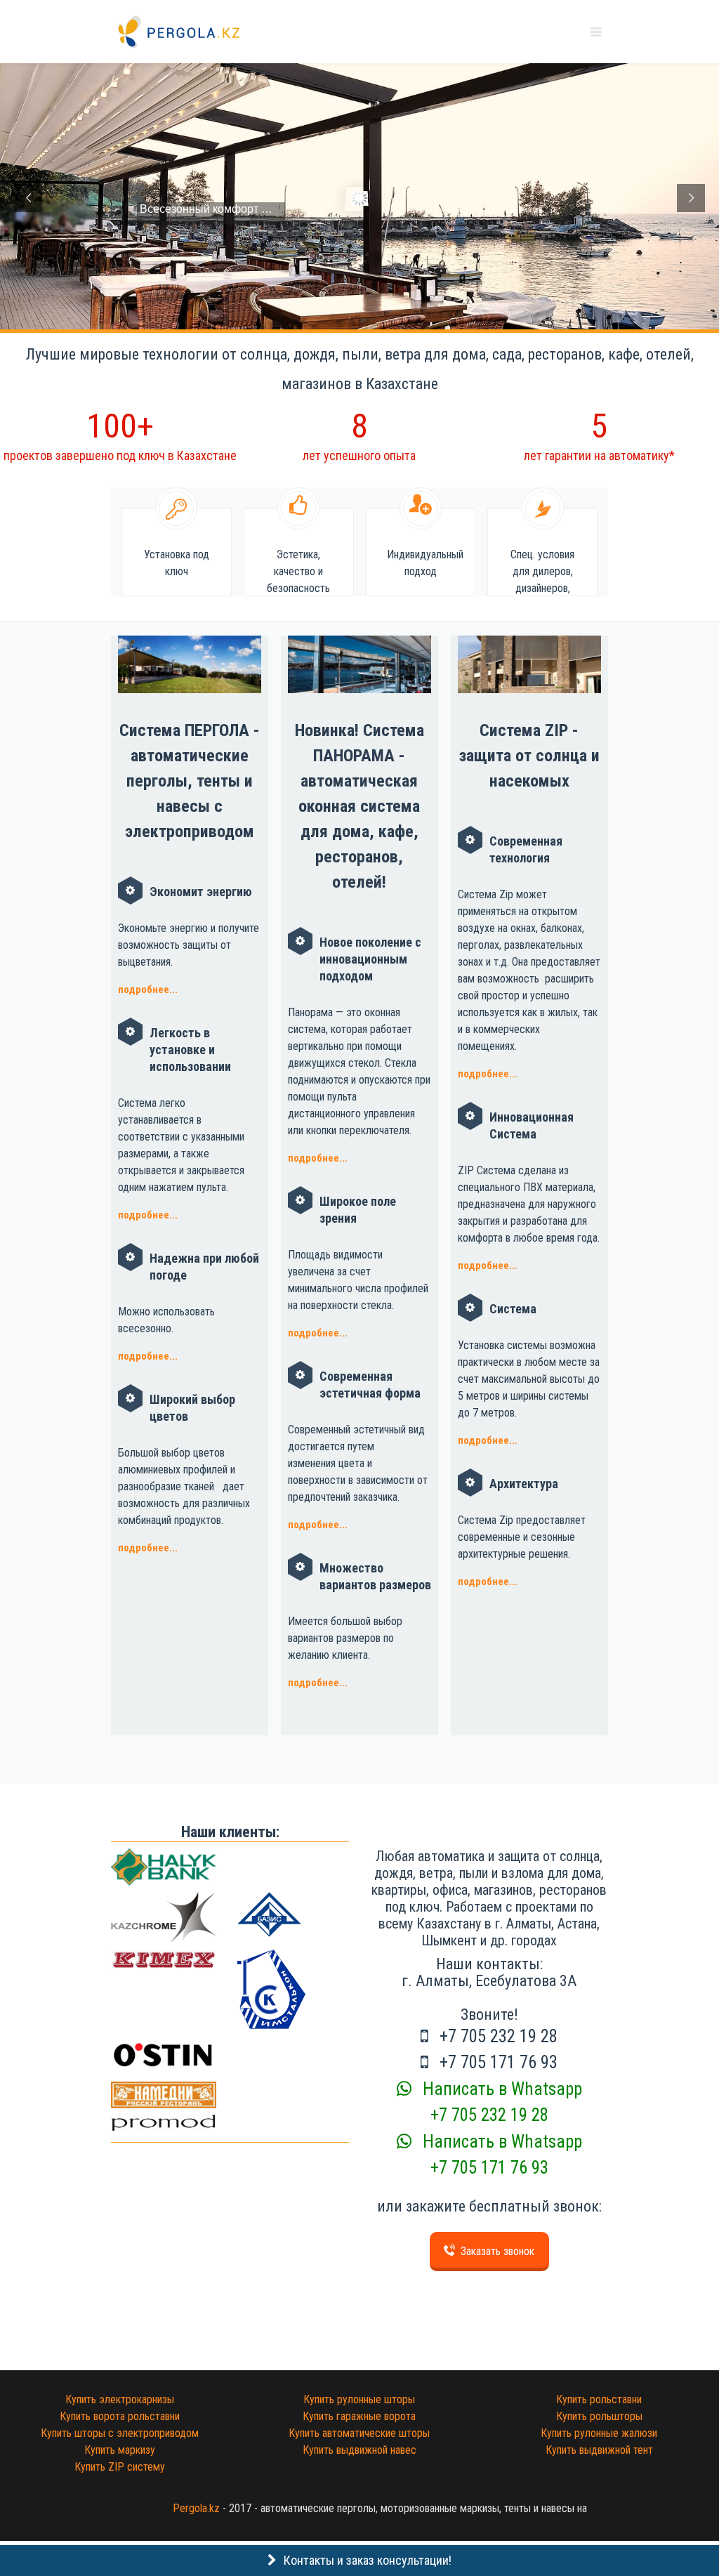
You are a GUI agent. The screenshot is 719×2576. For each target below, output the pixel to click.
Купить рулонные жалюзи (599, 2433)
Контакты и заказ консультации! (368, 2560)
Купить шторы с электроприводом (120, 2433)
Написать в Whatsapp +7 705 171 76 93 (500, 2155)
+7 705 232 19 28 (496, 2036)
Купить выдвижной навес (359, 2450)
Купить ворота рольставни (120, 2416)
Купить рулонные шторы (359, 2399)
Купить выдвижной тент (599, 2450)
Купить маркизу (120, 2450)
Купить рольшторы (599, 2416)
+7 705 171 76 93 (496, 2062)
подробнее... (148, 990)
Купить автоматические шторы (359, 2433)
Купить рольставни (599, 2399)
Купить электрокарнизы (120, 2399)
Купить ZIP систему (120, 2467)
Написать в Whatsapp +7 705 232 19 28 (500, 2102)
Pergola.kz (196, 2508)
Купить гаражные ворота (359, 2416)
